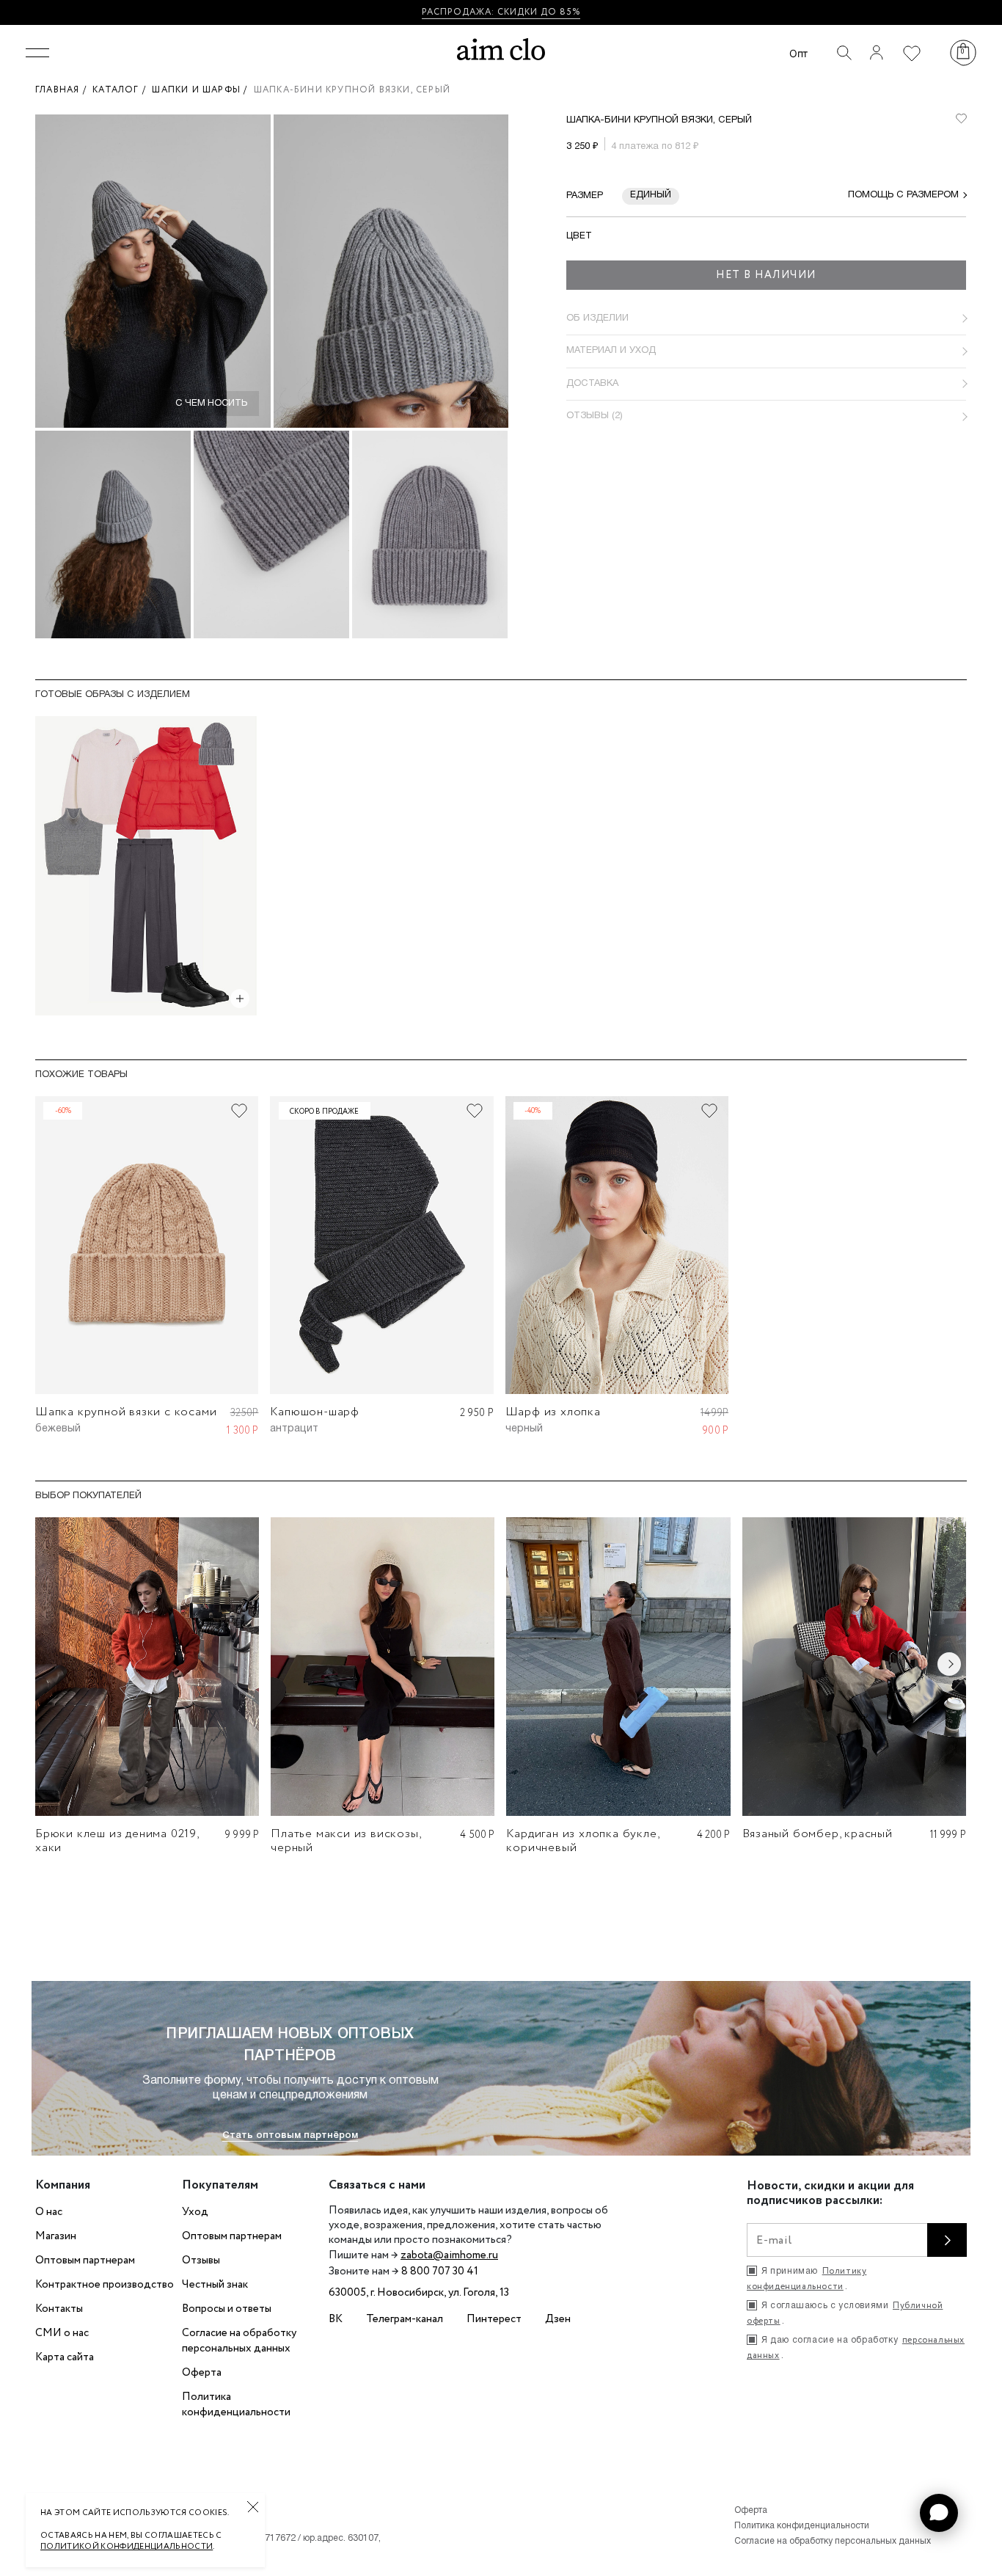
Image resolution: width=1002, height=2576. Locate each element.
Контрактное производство (105, 2285)
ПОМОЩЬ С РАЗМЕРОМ (903, 195)
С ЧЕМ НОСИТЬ (211, 404)
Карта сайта (65, 2357)
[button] (939, 2513)
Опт (798, 53)
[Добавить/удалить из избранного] (239, 1111)
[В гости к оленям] (146, 866)
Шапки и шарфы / (202, 90)
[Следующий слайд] (949, 1664)
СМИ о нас (62, 2333)
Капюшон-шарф (315, 1412)
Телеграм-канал (405, 2319)
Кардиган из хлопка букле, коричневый (582, 1841)
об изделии (597, 318)
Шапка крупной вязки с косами (126, 1412)
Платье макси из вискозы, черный (345, 1841)
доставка (592, 384)
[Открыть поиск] (844, 53)
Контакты (59, 2309)
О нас (49, 2212)
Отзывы (201, 2261)
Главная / (64, 90)
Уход (195, 2212)
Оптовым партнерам (85, 2261)
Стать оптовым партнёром (290, 2135)
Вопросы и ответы (227, 2309)
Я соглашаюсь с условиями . (845, 2313)
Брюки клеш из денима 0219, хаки (117, 1841)
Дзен (558, 2319)
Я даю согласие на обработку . (856, 2348)
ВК (336, 2319)
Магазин (56, 2236)
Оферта (202, 2373)
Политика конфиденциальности (236, 2405)
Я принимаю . (807, 2279)
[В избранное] (961, 119)
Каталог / (122, 90)
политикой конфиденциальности (127, 2547)
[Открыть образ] (240, 999)
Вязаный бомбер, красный (818, 1834)
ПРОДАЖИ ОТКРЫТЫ (550, 12)
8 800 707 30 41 (440, 2272)
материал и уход (611, 351)
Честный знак (215, 2285)
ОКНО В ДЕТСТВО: (448, 12)
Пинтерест (494, 2319)
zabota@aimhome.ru (449, 2255)
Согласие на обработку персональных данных (239, 2341)
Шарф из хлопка (553, 1412)
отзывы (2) (595, 416)
